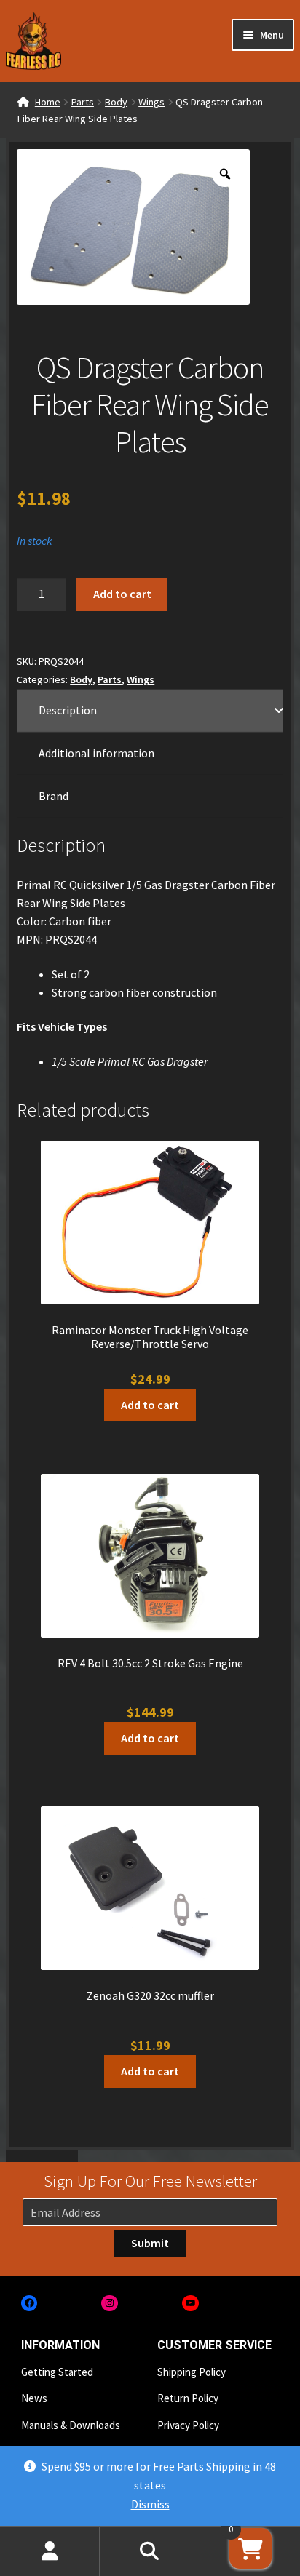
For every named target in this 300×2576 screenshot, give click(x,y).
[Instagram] (110, 2304)
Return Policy (188, 2398)
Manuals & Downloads (71, 2425)
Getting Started (57, 2372)
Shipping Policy (192, 2372)
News (34, 2398)
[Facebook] (29, 2304)
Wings (151, 102)
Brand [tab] (54, 796)
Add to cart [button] (150, 1405)
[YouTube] (190, 2304)
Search (150, 2551)
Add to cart (122, 594)
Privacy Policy (188, 2425)
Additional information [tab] (96, 753)
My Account (50, 2551)
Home (48, 102)
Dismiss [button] (150, 2504)
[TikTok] (271, 2304)
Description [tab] (68, 710)
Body (116, 102)
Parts (83, 102)
